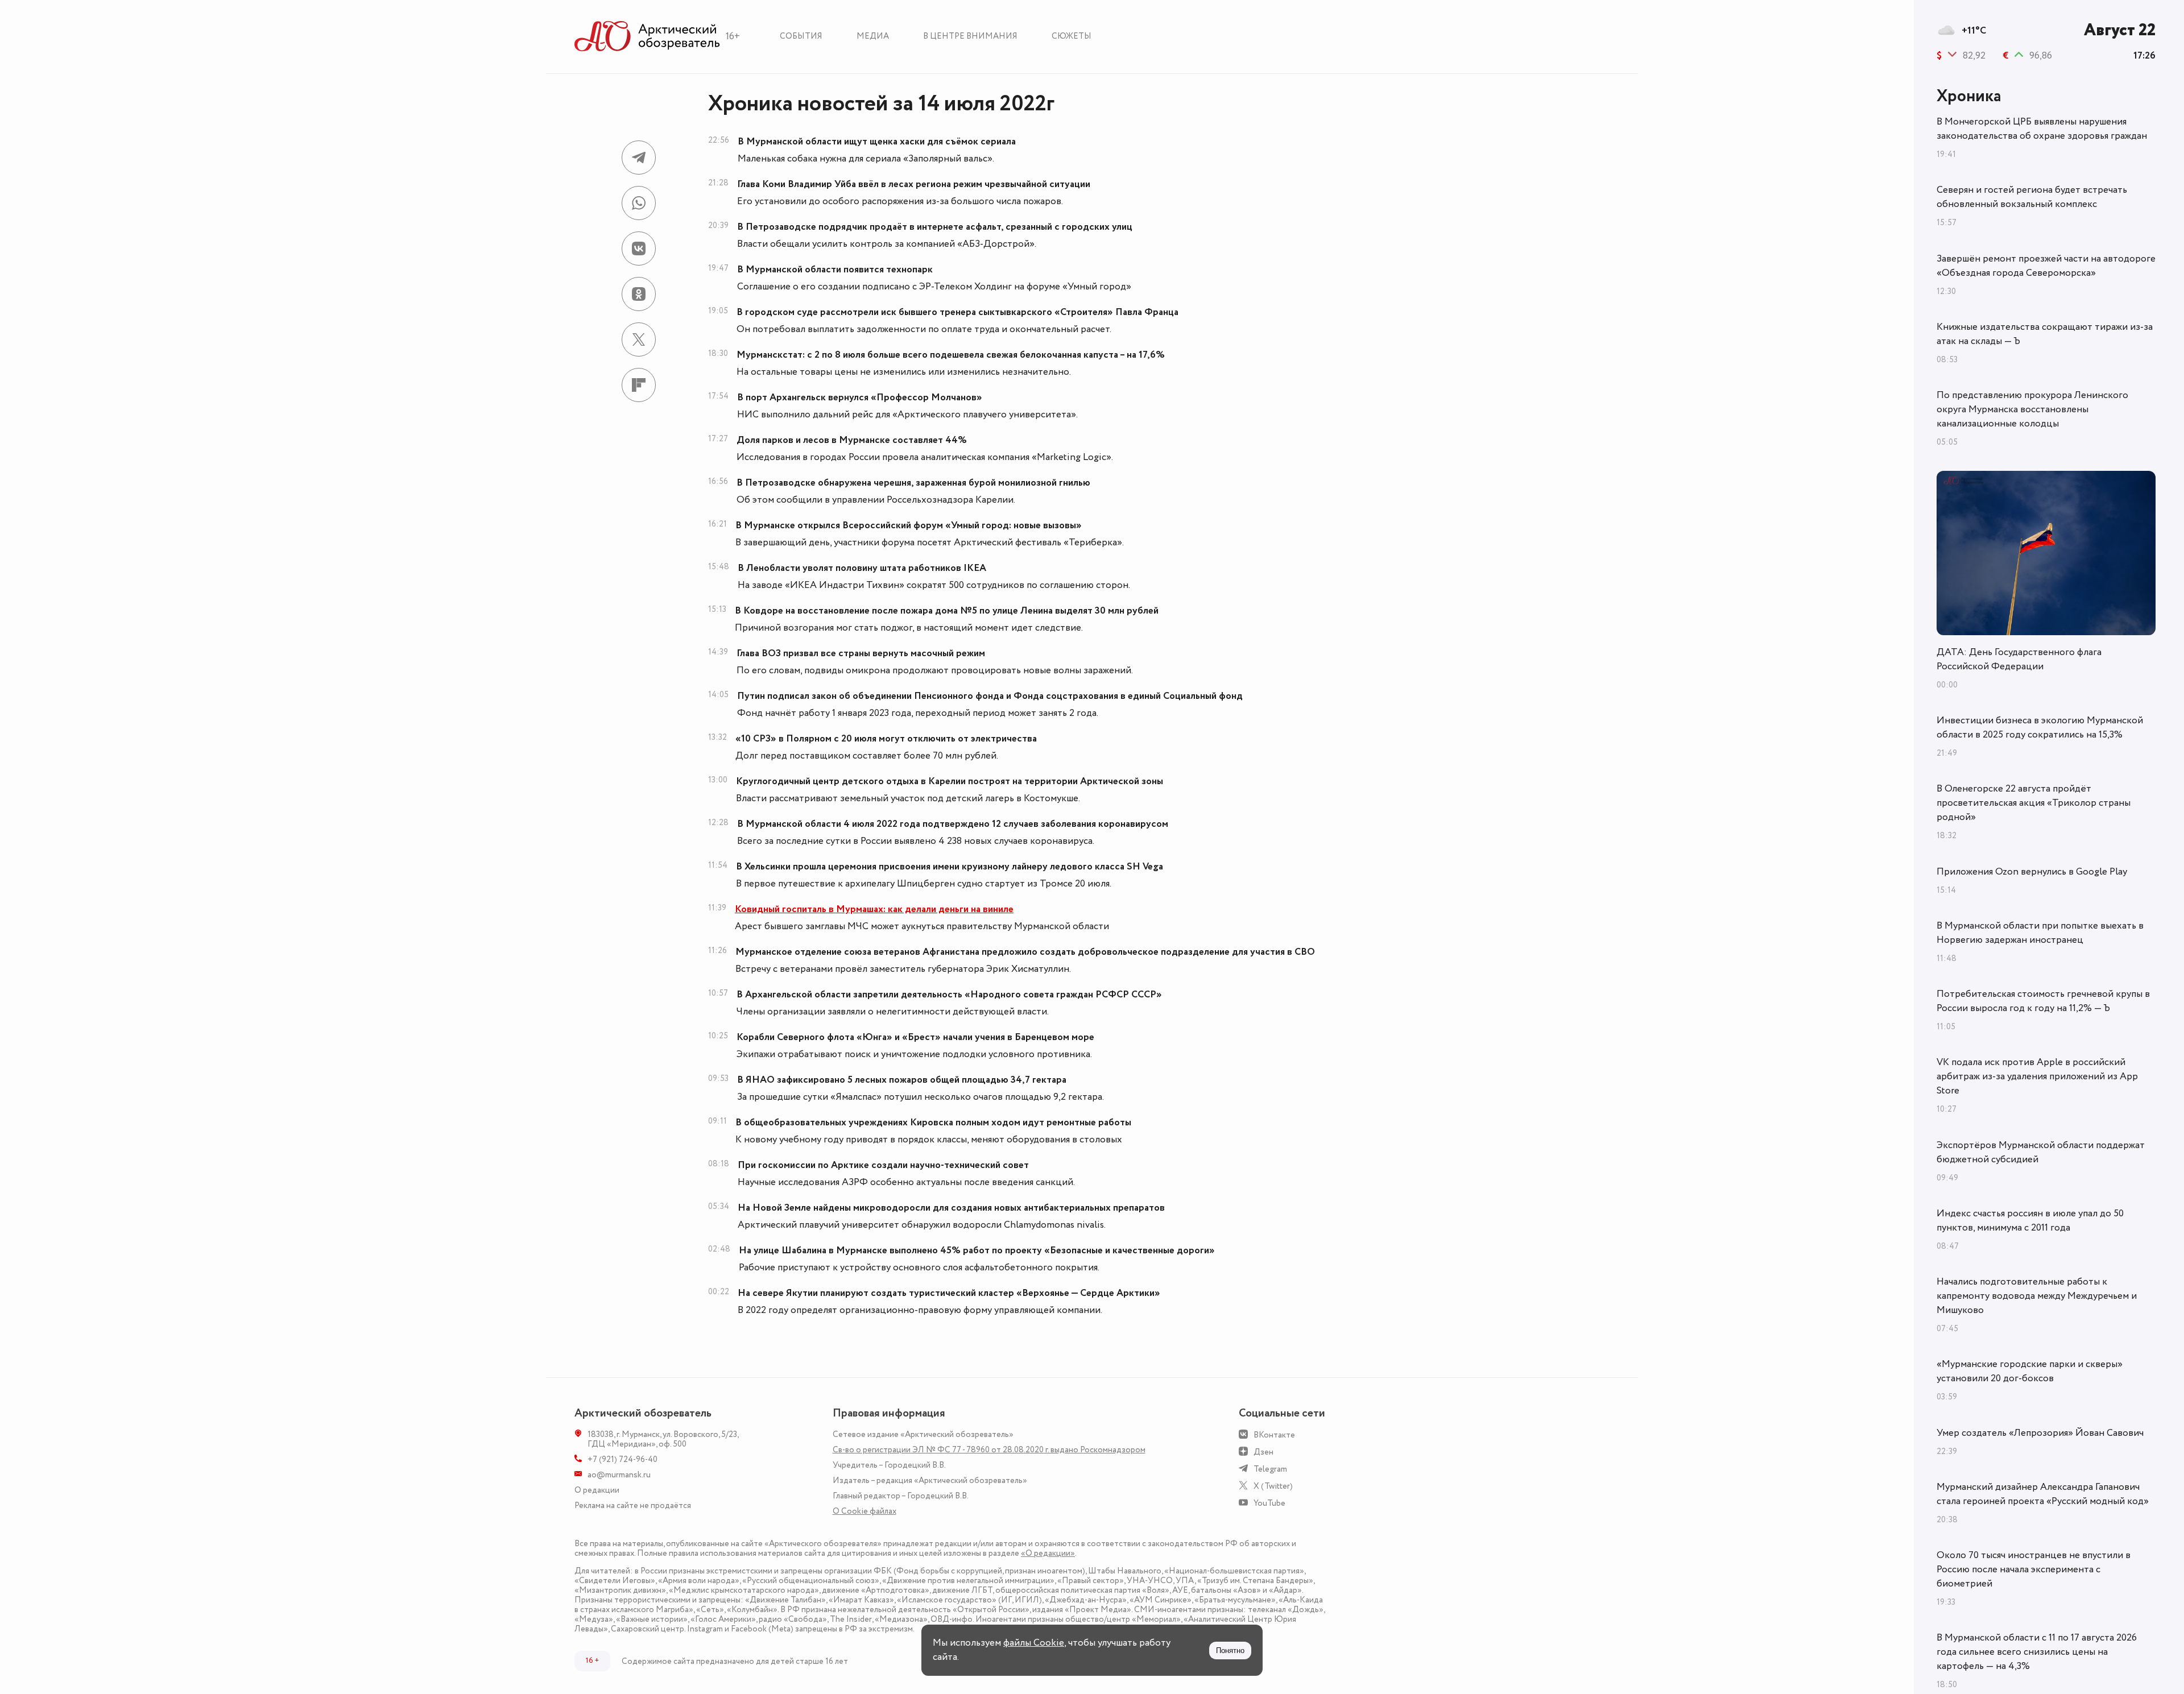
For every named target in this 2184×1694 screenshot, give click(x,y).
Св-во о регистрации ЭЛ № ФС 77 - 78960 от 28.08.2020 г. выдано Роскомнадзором (989, 1450)
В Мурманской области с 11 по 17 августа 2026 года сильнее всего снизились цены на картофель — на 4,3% (2037, 1652)
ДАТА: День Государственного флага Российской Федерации (2019, 659)
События (801, 36)
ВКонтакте (1274, 1435)
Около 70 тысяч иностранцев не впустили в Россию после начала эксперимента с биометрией (2034, 1569)
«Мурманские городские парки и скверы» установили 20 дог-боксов (2030, 1371)
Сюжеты (1072, 36)
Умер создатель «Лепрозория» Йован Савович (2040, 1433)
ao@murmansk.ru (619, 1475)
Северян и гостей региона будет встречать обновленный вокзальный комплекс (2032, 197)
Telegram (1270, 1469)
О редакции (597, 1490)
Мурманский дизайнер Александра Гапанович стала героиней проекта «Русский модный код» (2043, 1494)
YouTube (1269, 1503)
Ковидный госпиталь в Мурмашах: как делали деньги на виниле (874, 909)
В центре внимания (970, 36)
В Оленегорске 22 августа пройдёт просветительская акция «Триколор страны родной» (2034, 803)
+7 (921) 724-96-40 (622, 1459)
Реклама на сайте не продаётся (633, 1505)
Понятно (1230, 1650)
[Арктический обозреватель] (647, 37)
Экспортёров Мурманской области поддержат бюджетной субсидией (2041, 1152)
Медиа (873, 36)
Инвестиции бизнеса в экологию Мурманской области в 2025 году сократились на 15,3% (2040, 728)
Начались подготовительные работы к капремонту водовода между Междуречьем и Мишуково (2037, 1296)
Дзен (1263, 1452)
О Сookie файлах (864, 1511)
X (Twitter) (1273, 1486)
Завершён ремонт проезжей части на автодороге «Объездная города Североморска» (2046, 266)
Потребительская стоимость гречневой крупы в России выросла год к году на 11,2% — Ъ (2043, 1001)
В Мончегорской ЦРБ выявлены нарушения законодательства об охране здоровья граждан (2042, 129)
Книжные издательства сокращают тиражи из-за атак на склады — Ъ (2045, 334)
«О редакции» (1048, 1553)
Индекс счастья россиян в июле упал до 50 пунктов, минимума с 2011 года (2030, 1221)
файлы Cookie (1034, 1643)
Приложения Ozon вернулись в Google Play (2032, 872)
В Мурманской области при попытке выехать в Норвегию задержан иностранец (2040, 933)
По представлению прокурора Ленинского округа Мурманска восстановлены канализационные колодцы (2032, 409)
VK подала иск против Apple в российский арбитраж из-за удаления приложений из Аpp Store (2037, 1076)
